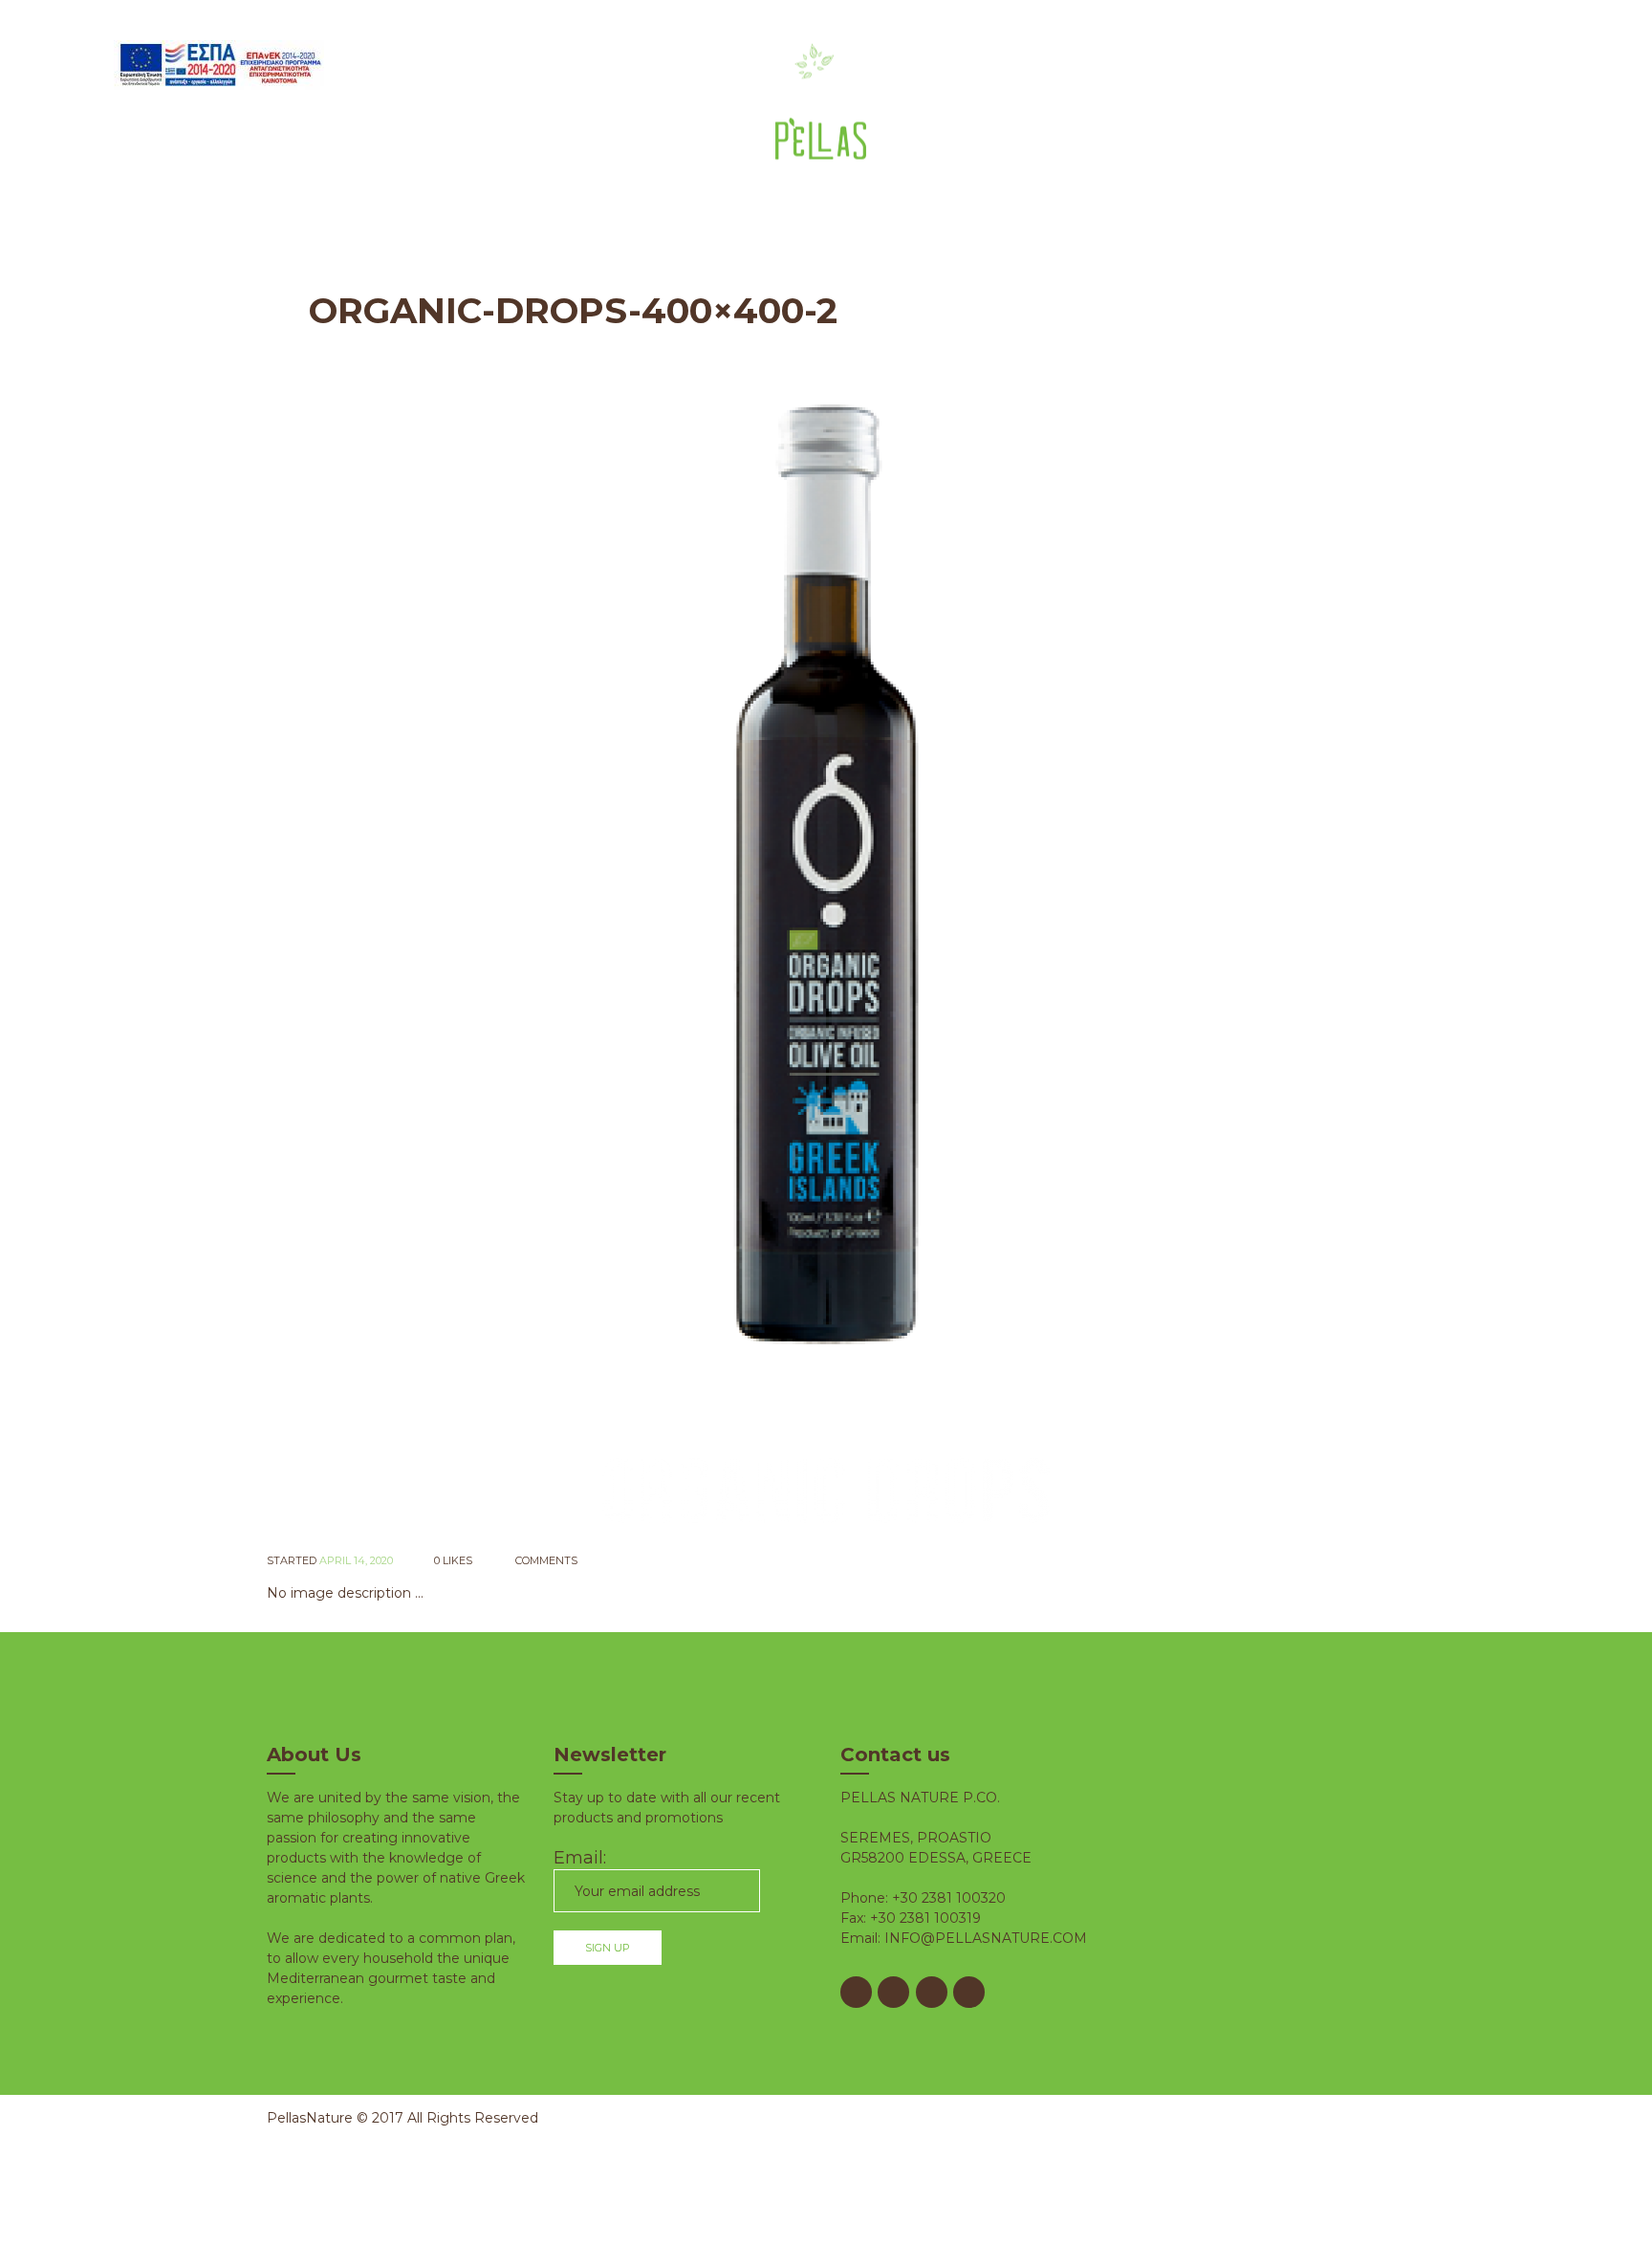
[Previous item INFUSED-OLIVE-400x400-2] (546, 964)
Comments (545, 1560)
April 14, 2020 (356, 1560)
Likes (453, 1560)
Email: (580, 1858)
